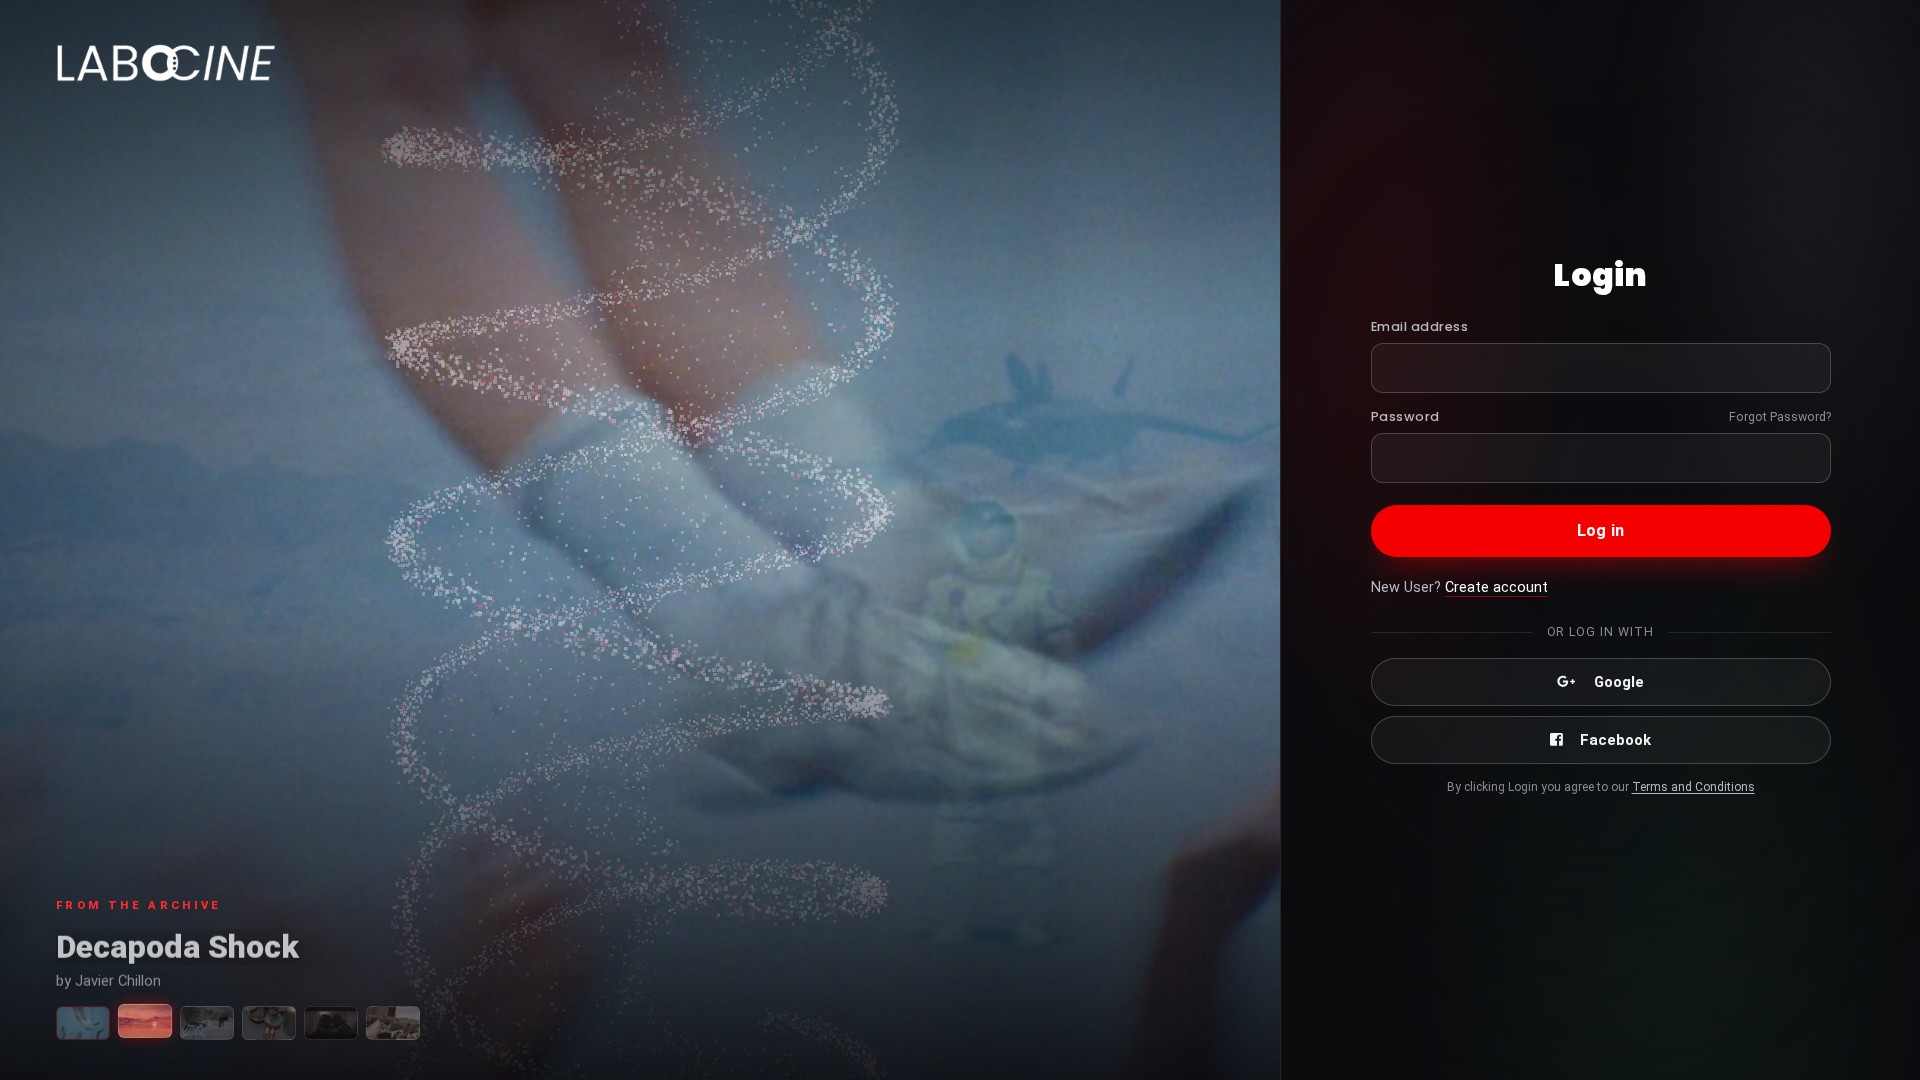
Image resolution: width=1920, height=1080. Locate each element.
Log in (1600, 530)
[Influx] (331, 1023)
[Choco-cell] (269, 1023)
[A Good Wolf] (207, 1023)
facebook (1615, 740)
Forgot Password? (1780, 416)
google (1619, 682)
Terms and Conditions (1693, 787)
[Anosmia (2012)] (393, 1023)
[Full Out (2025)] (83, 1023)
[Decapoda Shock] (145, 1021)
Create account (1496, 587)
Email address (1420, 326)
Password (1405, 416)
